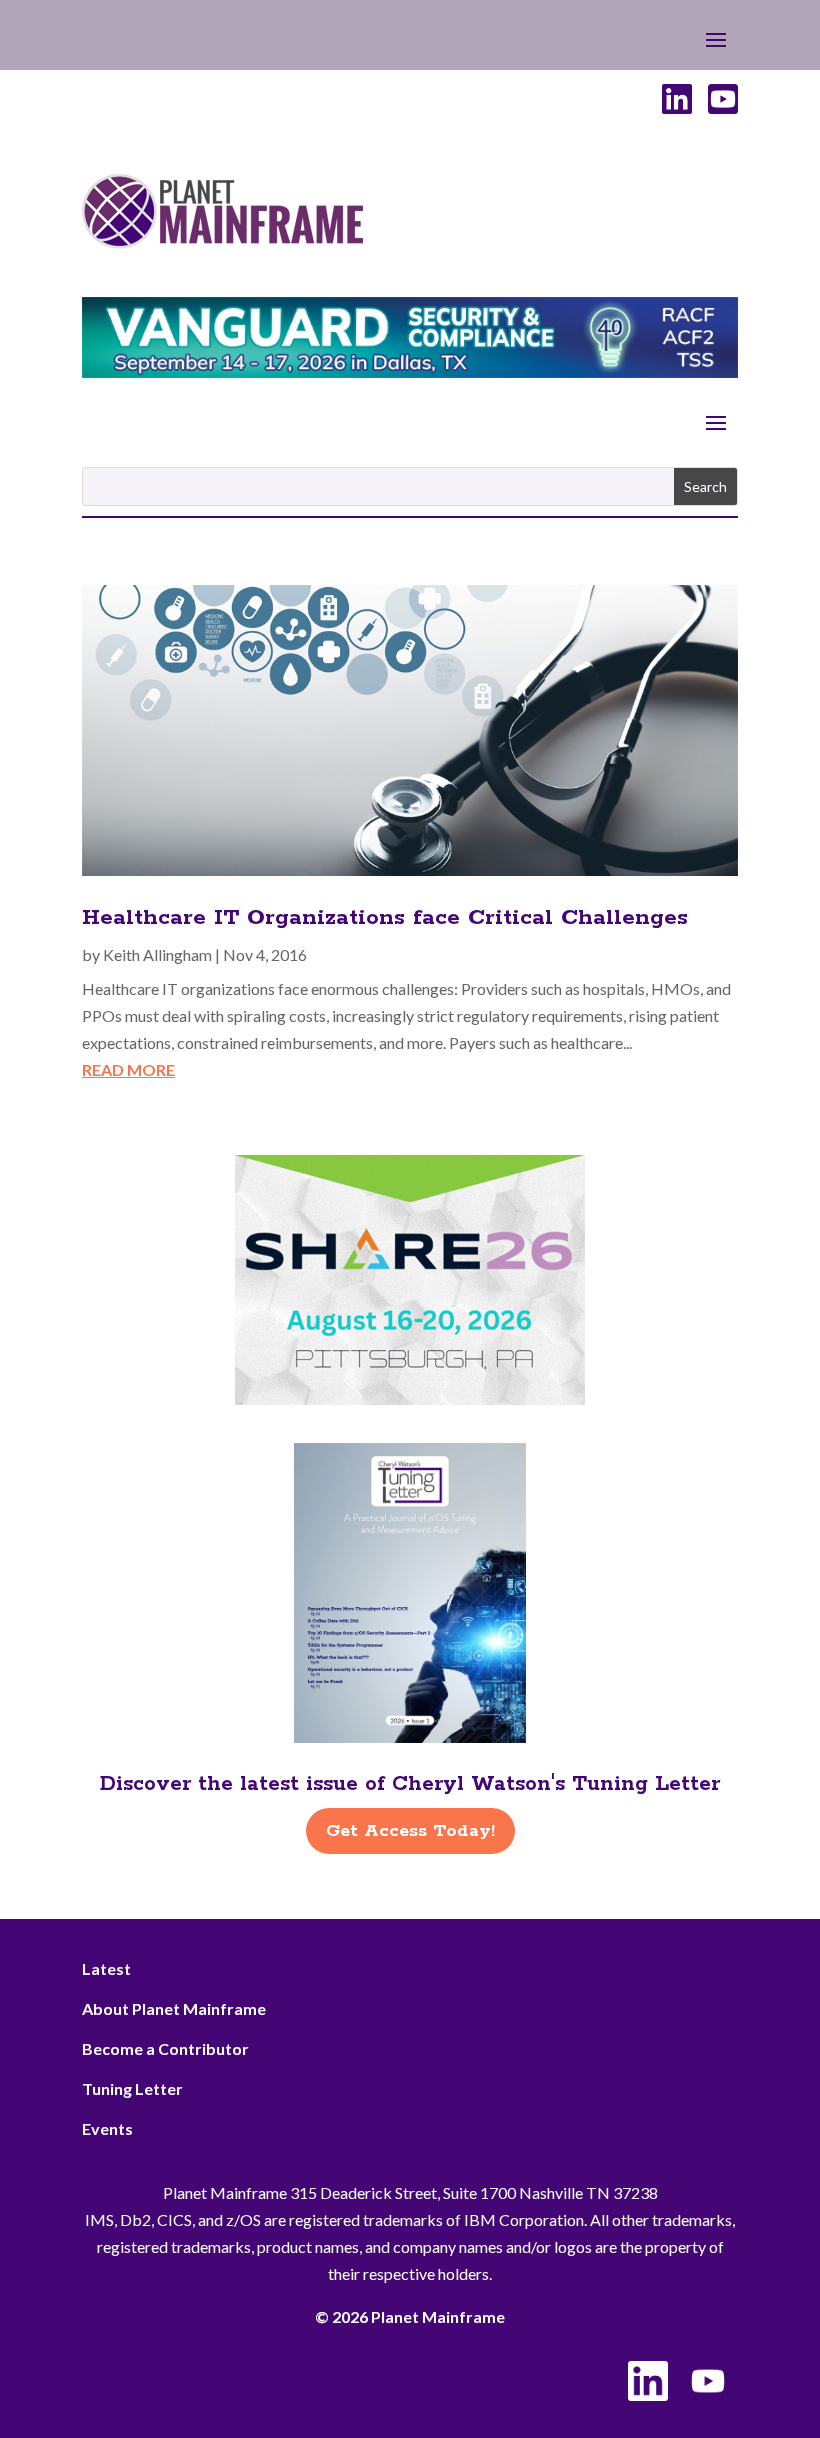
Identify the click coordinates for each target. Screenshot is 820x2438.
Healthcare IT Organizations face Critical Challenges (385, 918)
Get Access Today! (410, 1831)
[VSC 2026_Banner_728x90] (410, 371)
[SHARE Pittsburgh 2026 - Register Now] (410, 1398)
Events (107, 2128)
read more (128, 1069)
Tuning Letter (132, 2088)
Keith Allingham (157, 954)
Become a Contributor (165, 2048)
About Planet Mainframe (174, 2008)
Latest (106, 1968)
